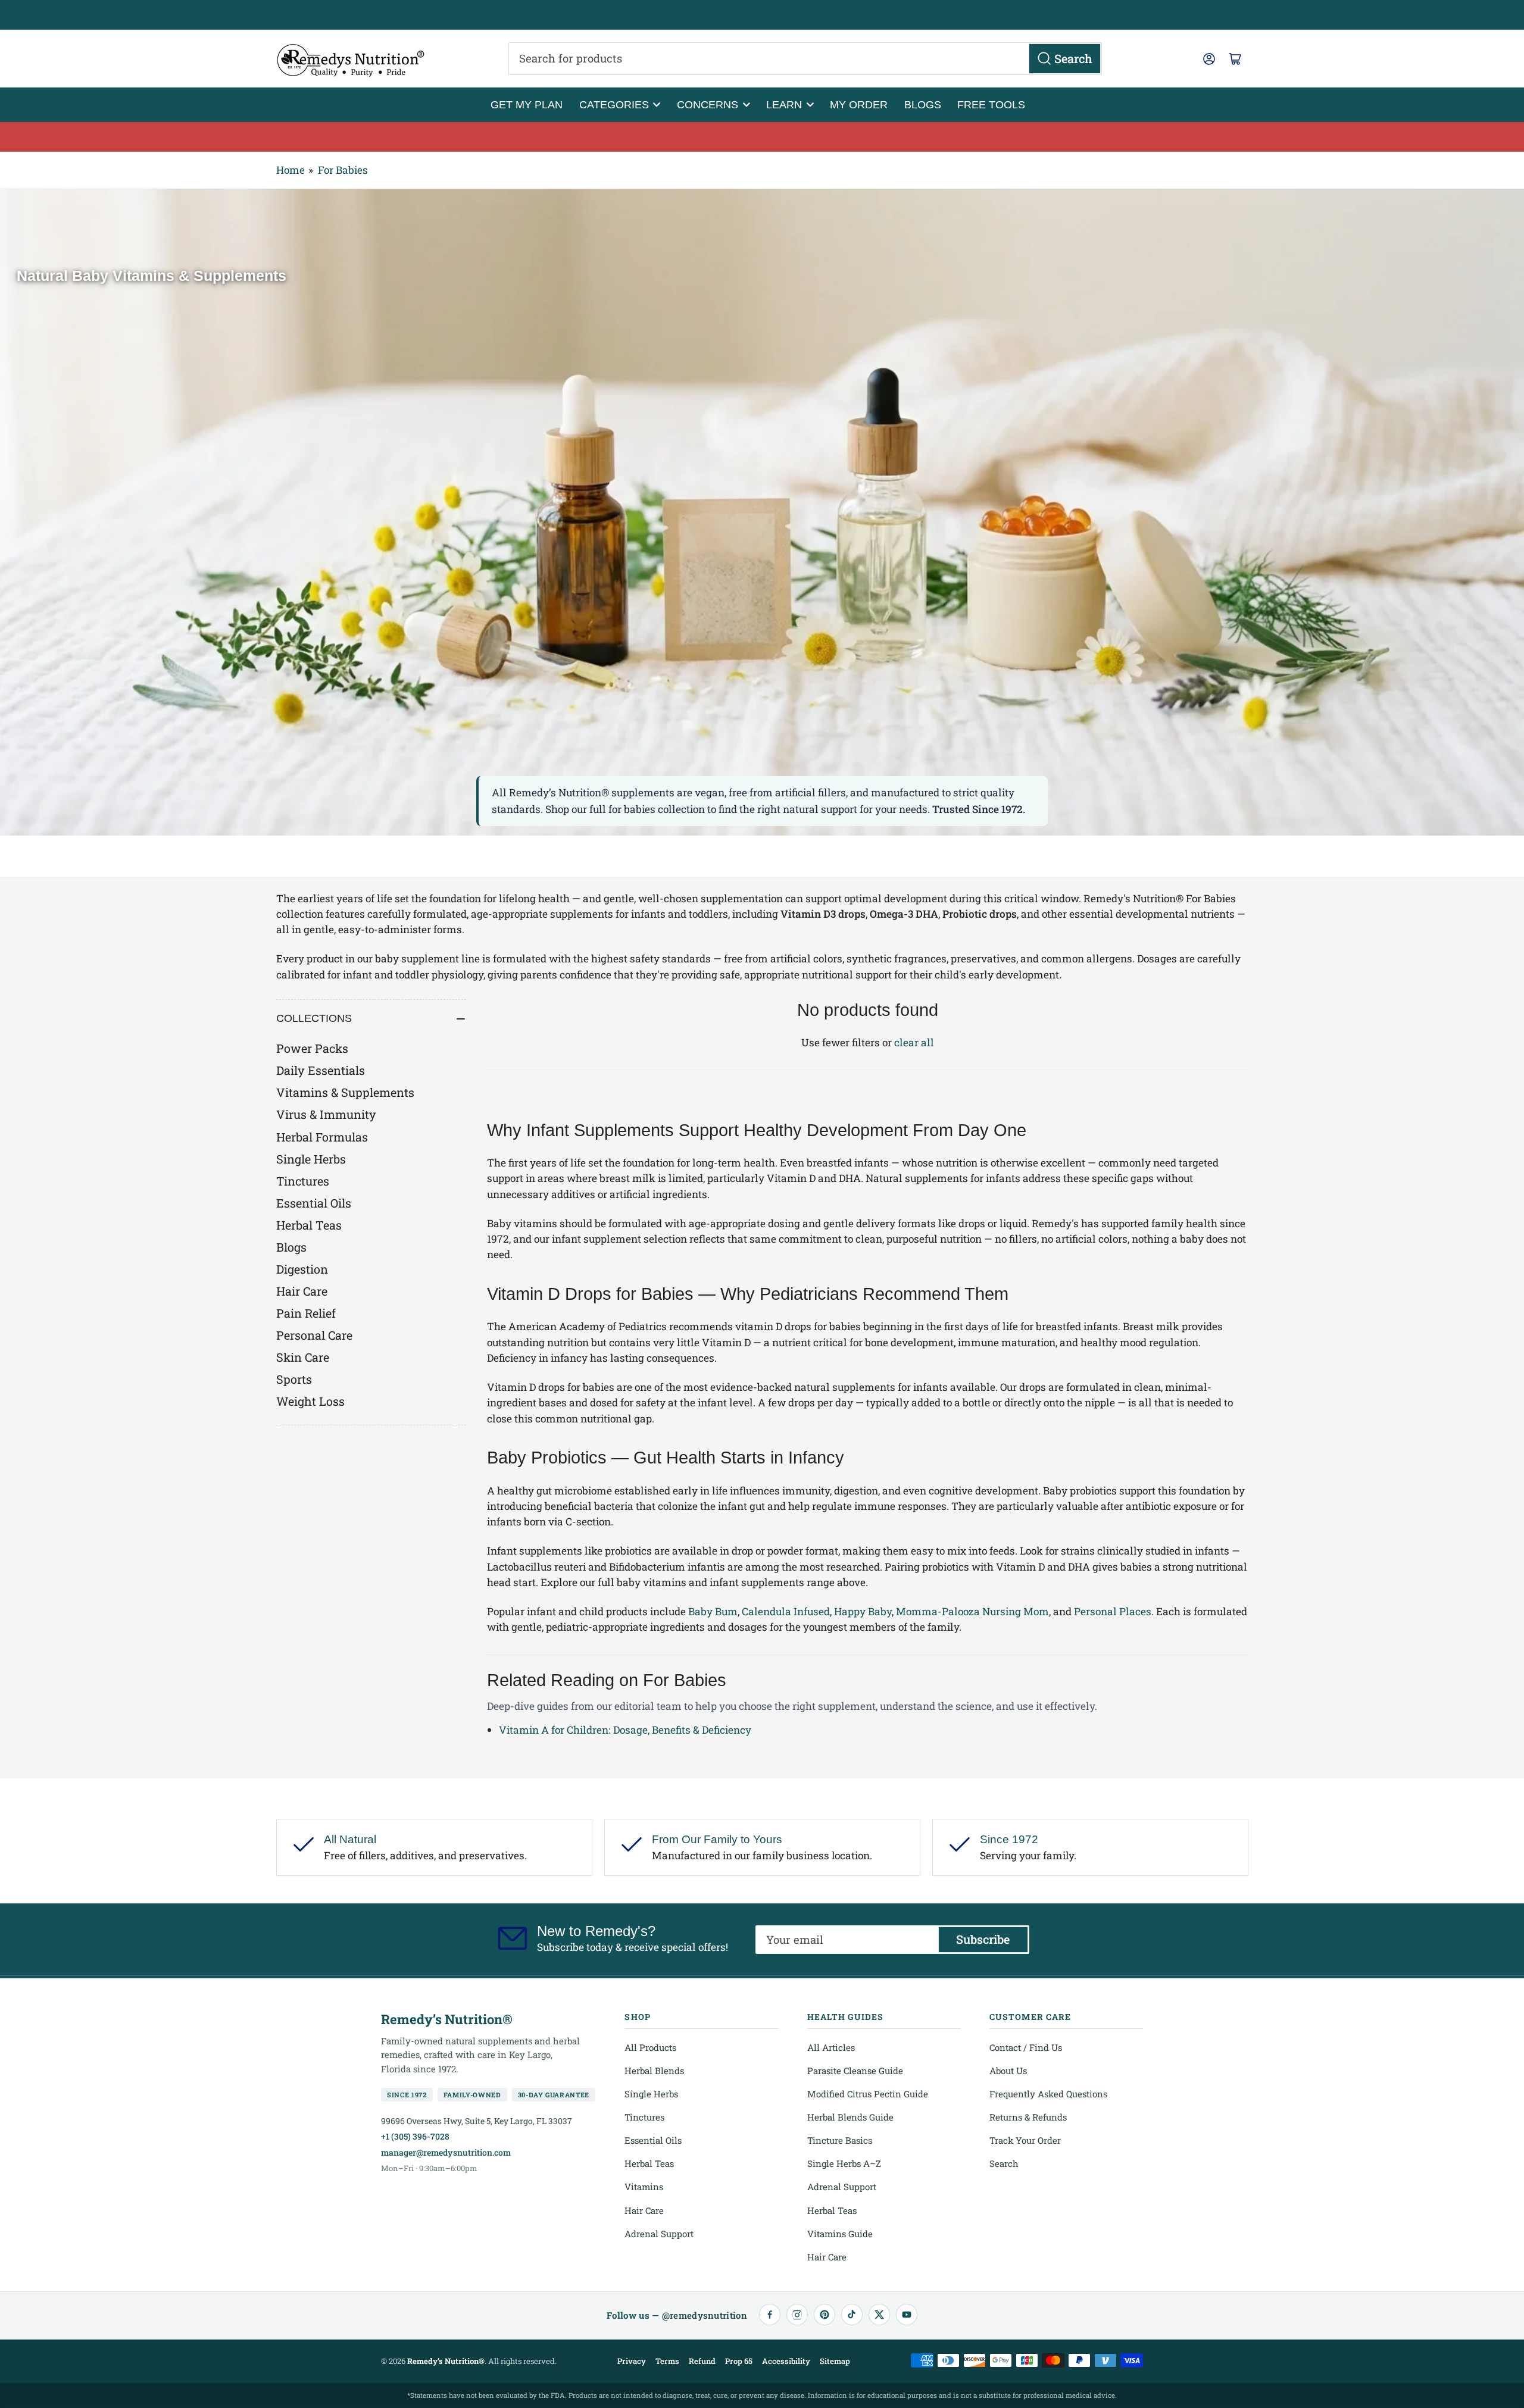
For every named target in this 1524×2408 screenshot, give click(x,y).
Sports (294, 1379)
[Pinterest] (825, 2315)
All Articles (831, 2047)
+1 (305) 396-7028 (415, 2136)
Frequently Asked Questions (1048, 2094)
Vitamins (644, 2187)
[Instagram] (797, 2315)
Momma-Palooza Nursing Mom (972, 1611)
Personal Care (314, 1335)
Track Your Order (1025, 2140)
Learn (784, 104)
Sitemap (835, 2361)
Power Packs (312, 1048)
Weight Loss (310, 1401)
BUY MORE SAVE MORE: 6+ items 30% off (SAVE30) (762, 136)
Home (291, 170)
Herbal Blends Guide (850, 2117)
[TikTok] (852, 2315)
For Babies (343, 170)
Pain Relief (306, 1313)
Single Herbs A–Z (844, 2163)
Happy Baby (863, 1611)
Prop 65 (739, 2361)
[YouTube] (907, 2315)
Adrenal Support (659, 2234)
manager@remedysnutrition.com (446, 2152)
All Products (650, 2047)
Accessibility (786, 2361)
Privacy (632, 2361)
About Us (1008, 2071)
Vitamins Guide (840, 2234)
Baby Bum (713, 1611)
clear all (914, 1042)
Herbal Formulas (322, 1137)
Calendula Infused (786, 1611)
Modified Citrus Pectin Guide (868, 2094)
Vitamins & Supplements (345, 1092)
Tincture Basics (840, 2140)
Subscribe (983, 1939)
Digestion (302, 1269)
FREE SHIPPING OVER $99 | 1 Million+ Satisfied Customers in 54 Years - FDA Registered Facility (762, 15)
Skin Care (303, 1357)
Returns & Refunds (1028, 2117)
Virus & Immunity (326, 1114)
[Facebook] (770, 2315)
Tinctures (303, 1181)
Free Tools (991, 104)
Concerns (708, 104)
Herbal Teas (309, 1225)
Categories (614, 104)
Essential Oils (314, 1203)
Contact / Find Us (1026, 2047)
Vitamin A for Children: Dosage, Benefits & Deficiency (625, 1730)
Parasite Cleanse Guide (855, 2071)
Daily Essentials (321, 1070)
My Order (859, 104)
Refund (702, 2361)
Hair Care (302, 1291)
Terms (667, 2361)
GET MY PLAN (527, 104)
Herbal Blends (654, 2071)
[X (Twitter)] (879, 2315)
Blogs (923, 104)
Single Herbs (311, 1159)
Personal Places (1113, 1611)
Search (1004, 2163)
